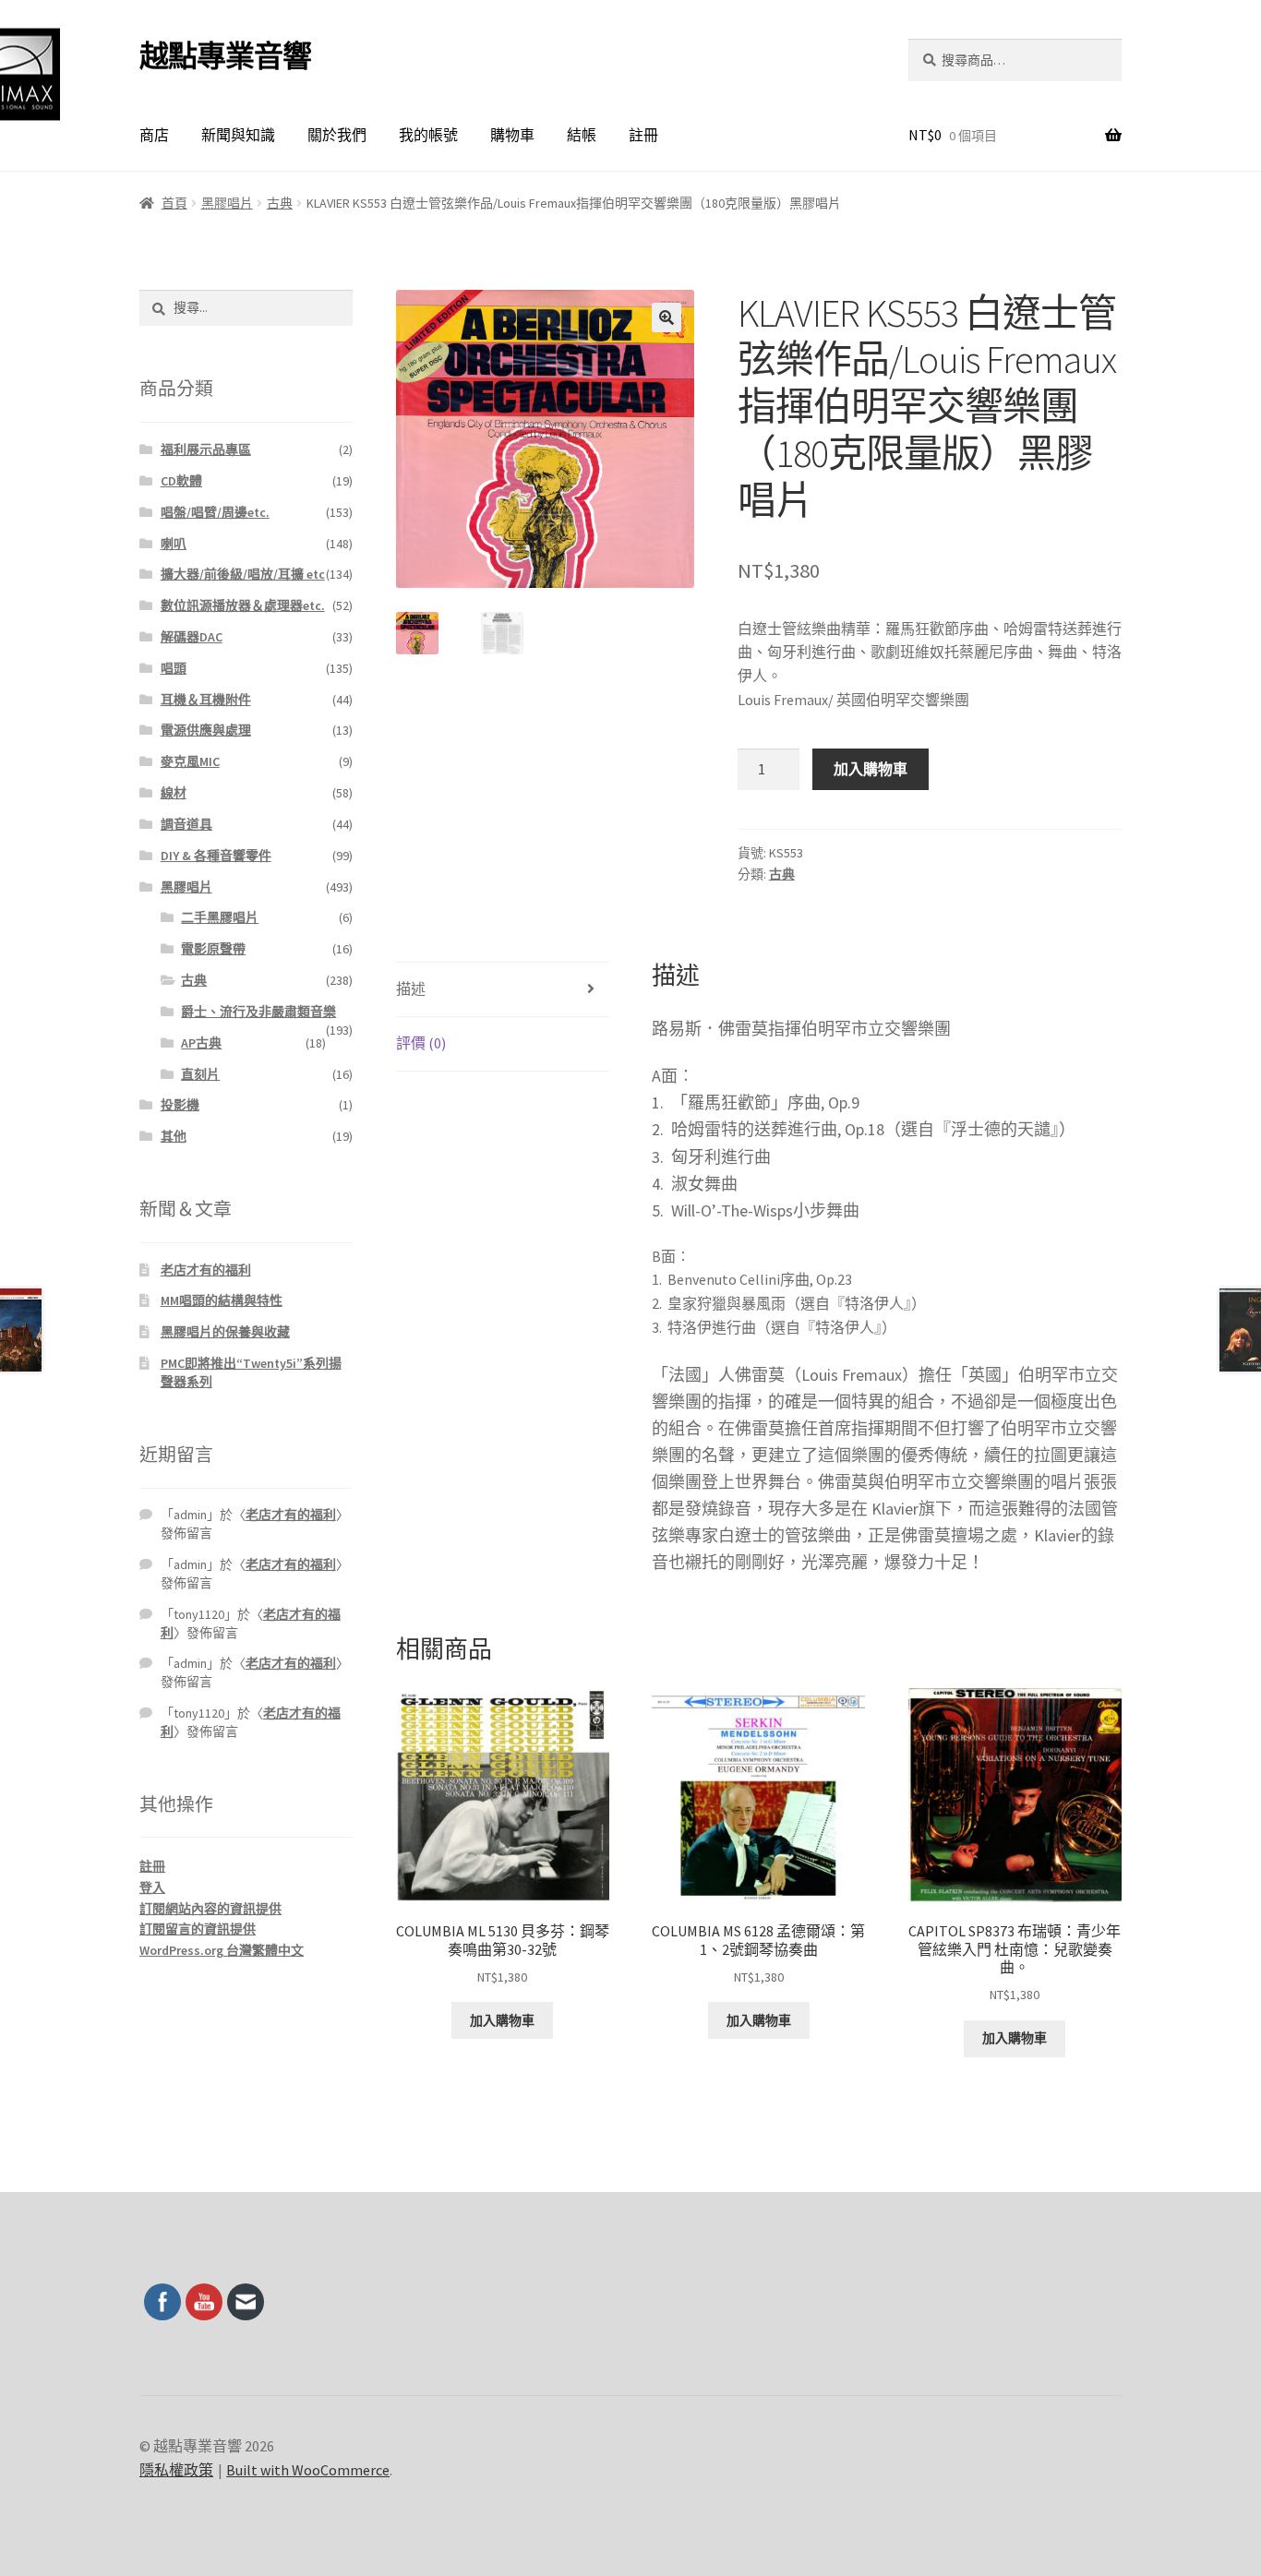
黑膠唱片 (227, 203)
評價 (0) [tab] (421, 1043)
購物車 (512, 135)
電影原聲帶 (213, 949)
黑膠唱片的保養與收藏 (225, 1332)
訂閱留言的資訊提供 (198, 1929)
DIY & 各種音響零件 (216, 856)
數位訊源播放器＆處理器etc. (243, 605)
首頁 (174, 203)
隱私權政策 (176, 2470)
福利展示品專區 (206, 449)
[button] (667, 318)
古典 (280, 203)
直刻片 (200, 1074)
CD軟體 (181, 481)
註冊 (643, 135)
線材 (174, 793)
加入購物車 (871, 769)
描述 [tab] (411, 988)
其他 (174, 1136)
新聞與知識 (238, 135)
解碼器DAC (192, 637)
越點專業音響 (225, 56)
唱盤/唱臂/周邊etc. (215, 512)
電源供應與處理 (206, 730)
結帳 (582, 135)
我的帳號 (428, 135)
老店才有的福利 (206, 1270)
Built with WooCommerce (308, 2470)
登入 (152, 1887)
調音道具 (186, 824)
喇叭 (174, 544)
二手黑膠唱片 (220, 917)
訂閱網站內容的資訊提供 (210, 1909)
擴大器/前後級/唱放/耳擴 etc (243, 574)
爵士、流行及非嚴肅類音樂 (258, 1012)
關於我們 (337, 135)
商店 (154, 135)
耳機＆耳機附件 (206, 700)
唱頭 (174, 668)
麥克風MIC (190, 761)
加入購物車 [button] (502, 2020)
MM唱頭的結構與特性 (222, 1300)
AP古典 (201, 1043)
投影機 (180, 1105)
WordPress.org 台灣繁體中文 (222, 1950)
